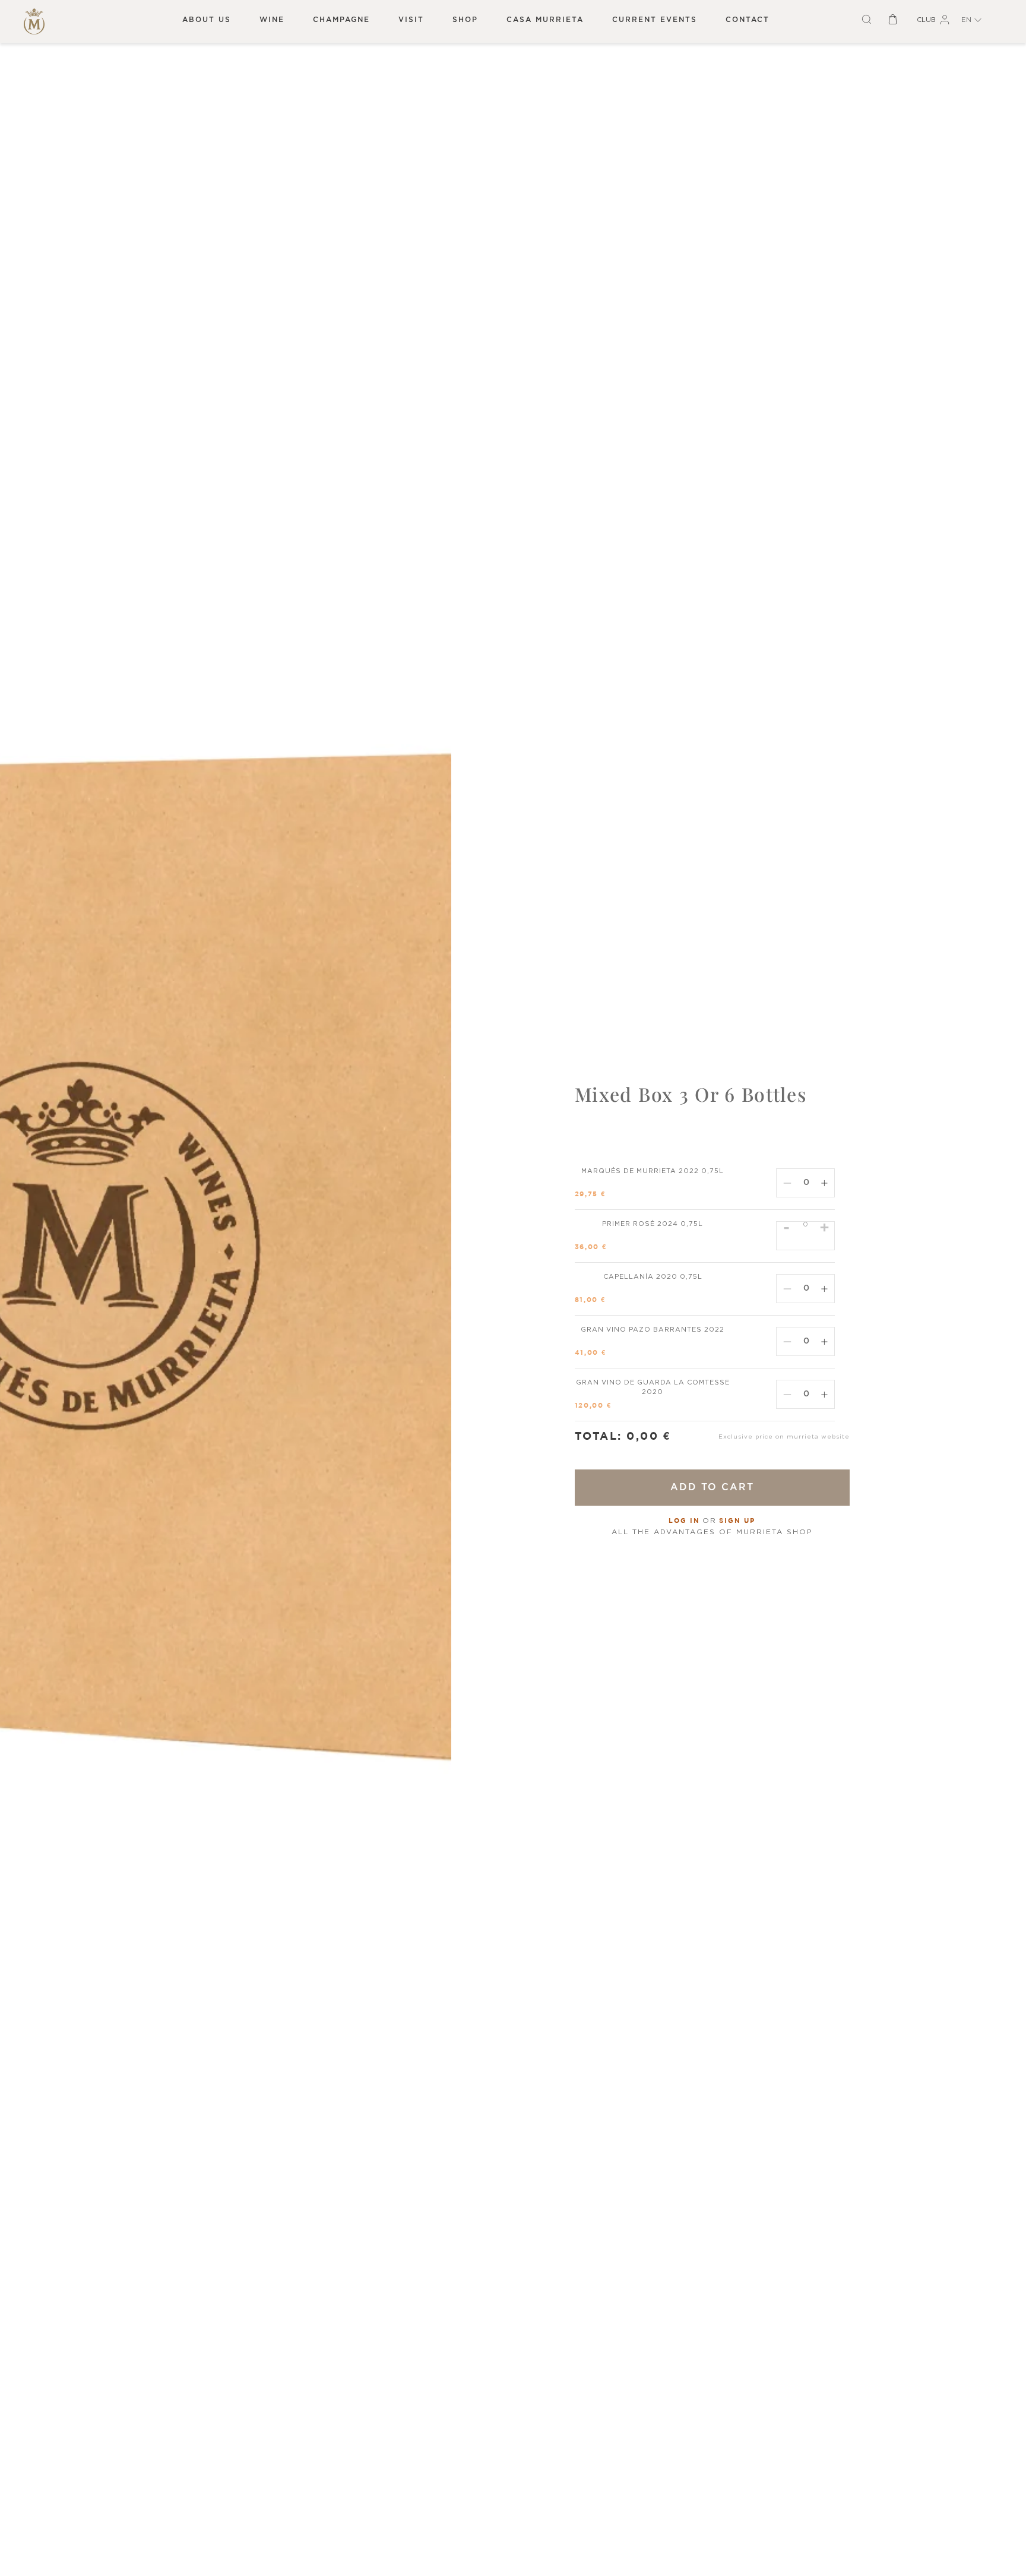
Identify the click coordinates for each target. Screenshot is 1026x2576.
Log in (684, 1521)
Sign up (737, 1521)
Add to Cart (712, 1487)
